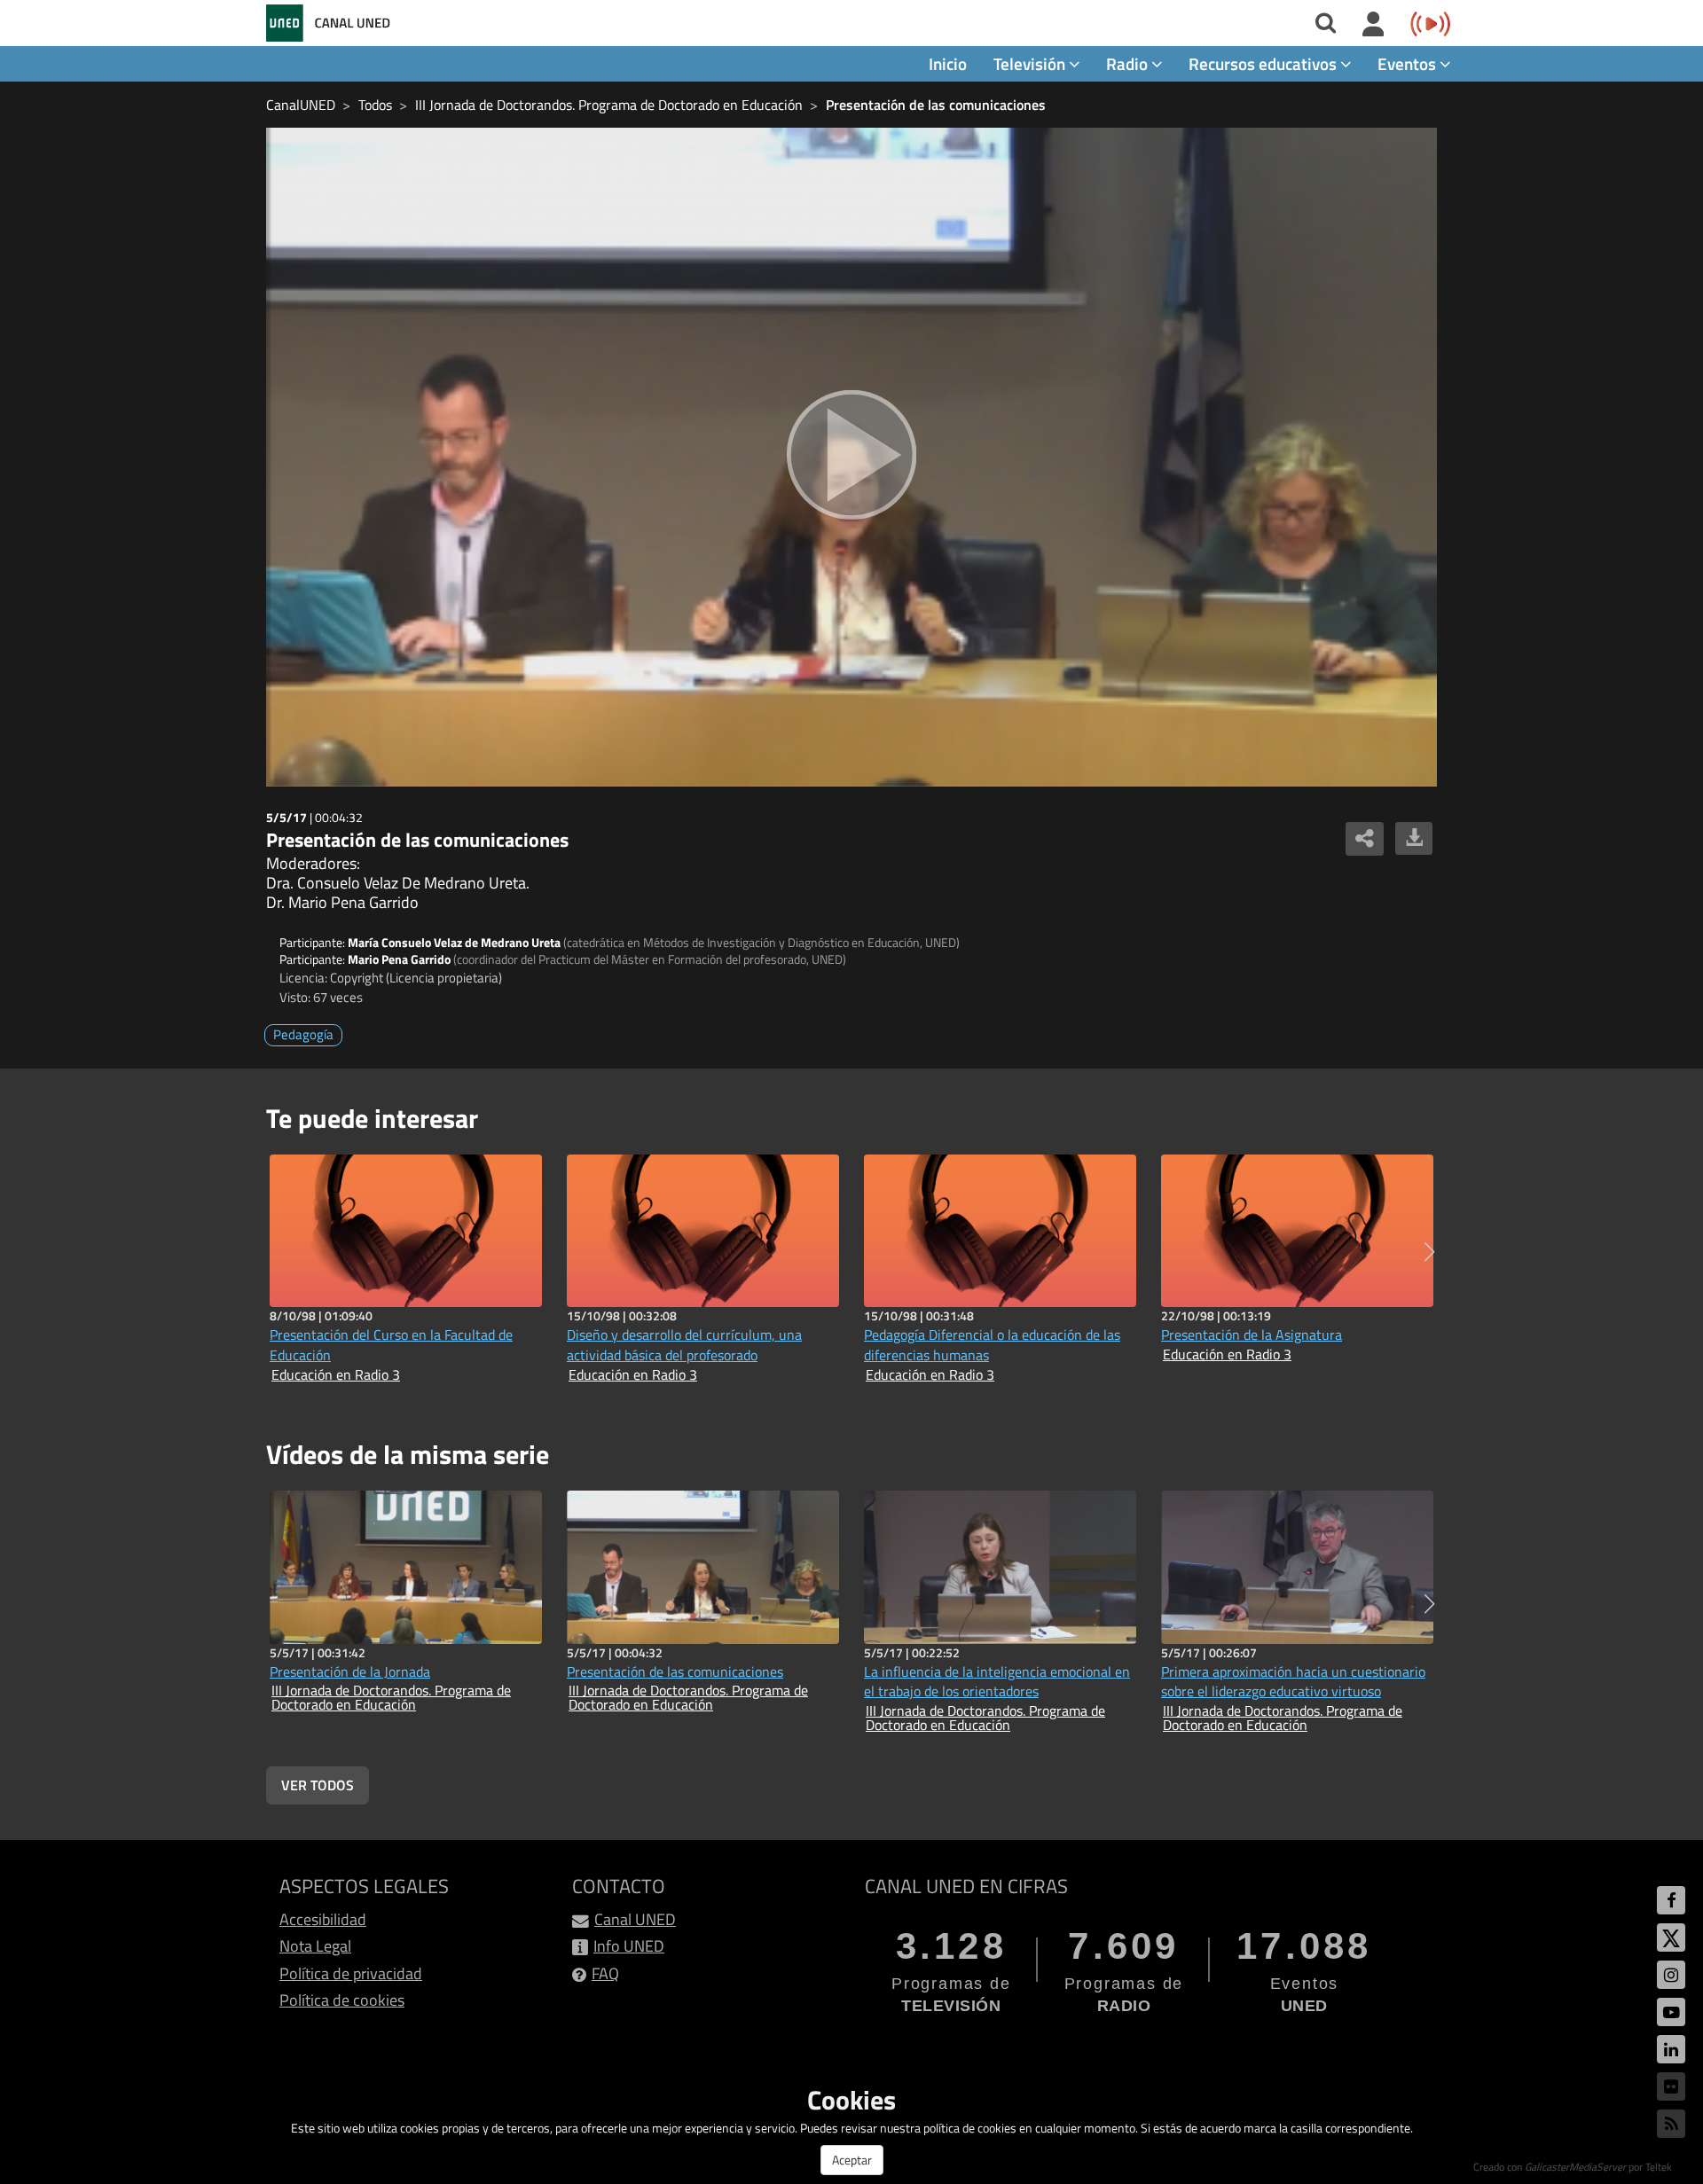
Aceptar (852, 2160)
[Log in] (1373, 25)
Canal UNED (635, 1919)
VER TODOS (318, 1785)
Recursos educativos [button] (1264, 63)
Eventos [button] (1409, 63)
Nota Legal (315, 1946)
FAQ (605, 1973)
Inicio (948, 63)
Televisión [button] (1031, 63)
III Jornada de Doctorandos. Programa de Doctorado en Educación (609, 105)
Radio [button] (1129, 63)
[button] (1429, 1252)
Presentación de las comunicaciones (936, 105)
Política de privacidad (351, 1973)
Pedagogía (303, 1034)
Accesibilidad (323, 1919)
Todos (375, 105)
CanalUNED (301, 105)
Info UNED (629, 1946)
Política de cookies (342, 2000)
